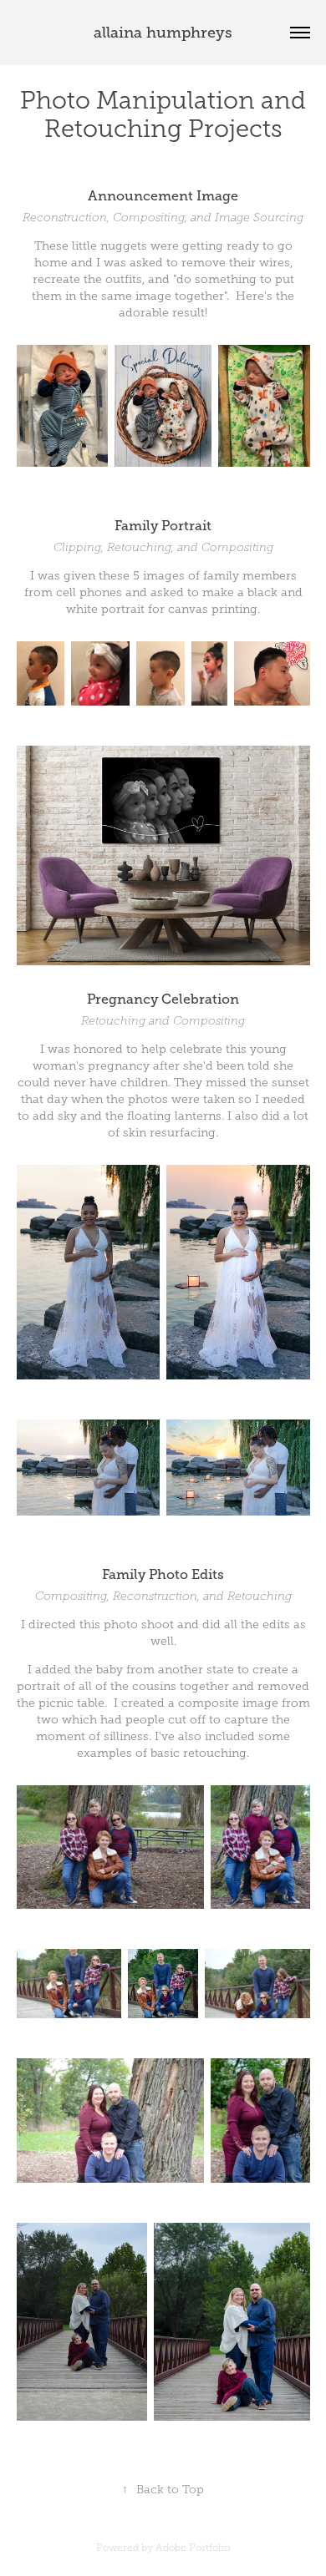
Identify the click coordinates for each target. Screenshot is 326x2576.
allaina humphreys (163, 33)
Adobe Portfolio (193, 2548)
